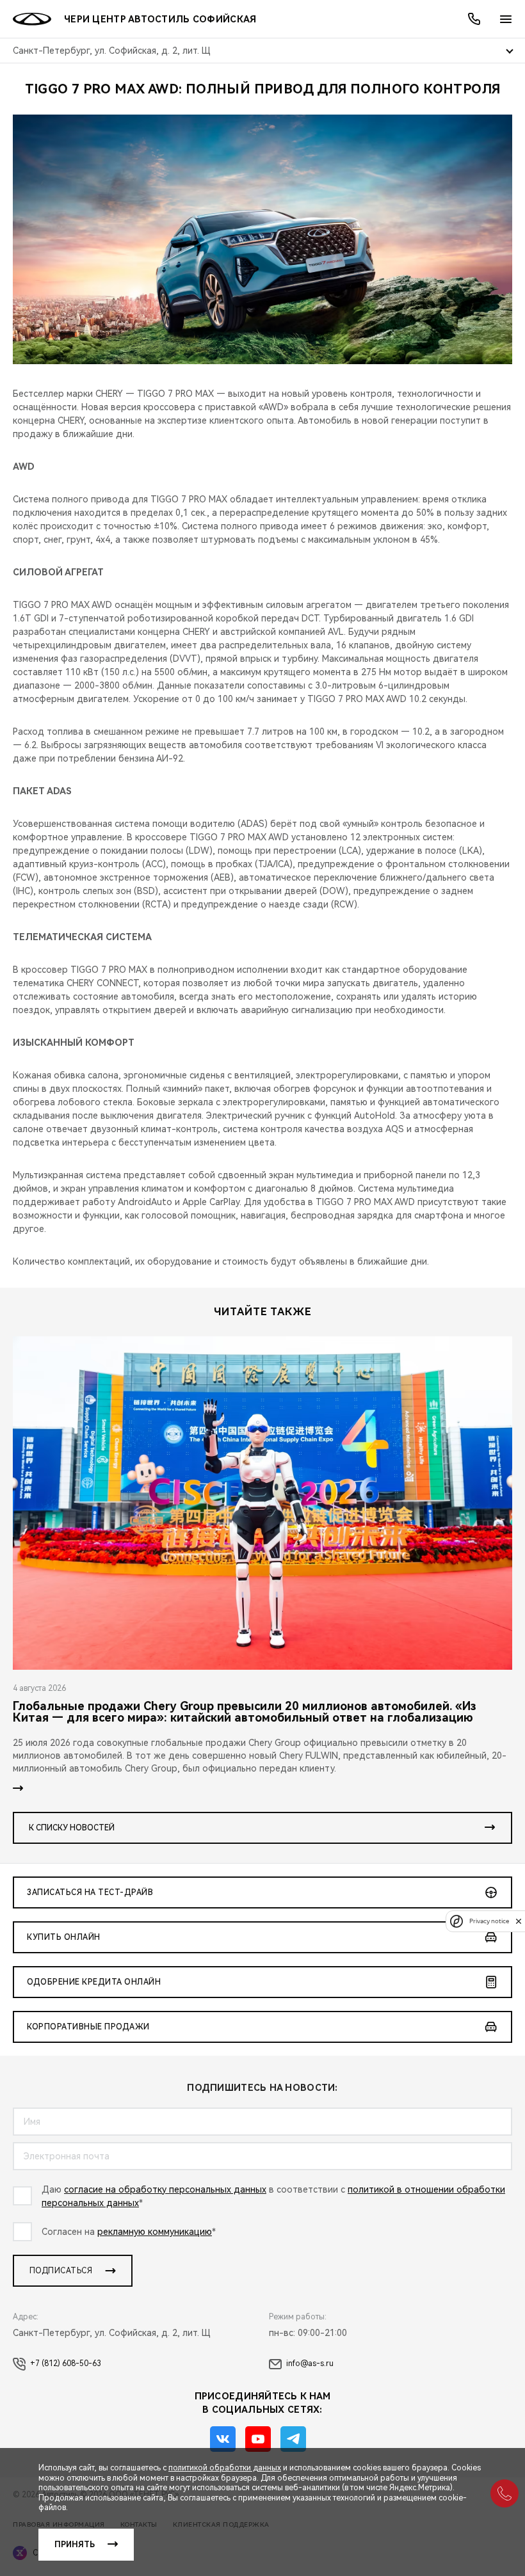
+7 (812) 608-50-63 (66, 2364)
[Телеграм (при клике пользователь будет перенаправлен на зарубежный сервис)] (293, 2439)
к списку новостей (72, 1828)
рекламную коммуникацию (155, 2232)
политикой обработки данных (225, 2468)
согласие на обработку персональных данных (165, 2189)
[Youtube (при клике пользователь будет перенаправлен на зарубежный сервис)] (258, 2439)
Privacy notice (489, 1921)
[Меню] (506, 19)
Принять (75, 2545)
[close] (519, 1921)
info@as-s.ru (310, 2364)
